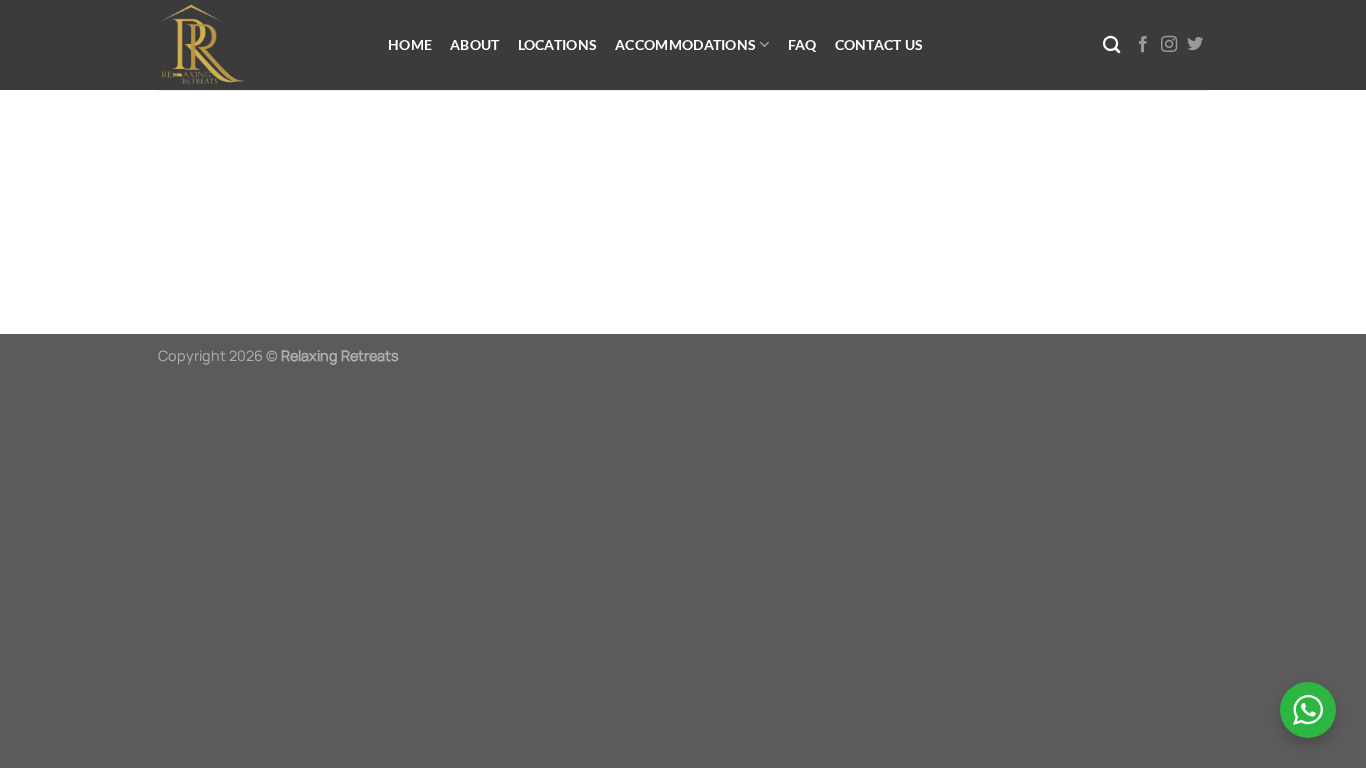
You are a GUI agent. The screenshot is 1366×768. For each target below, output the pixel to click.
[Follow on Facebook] (1143, 45)
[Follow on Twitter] (1195, 45)
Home (410, 44)
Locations (558, 44)
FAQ (802, 44)
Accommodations (685, 44)
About (474, 44)
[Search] (1111, 45)
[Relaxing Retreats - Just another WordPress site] (258, 45)
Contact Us (879, 44)
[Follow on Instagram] (1169, 45)
